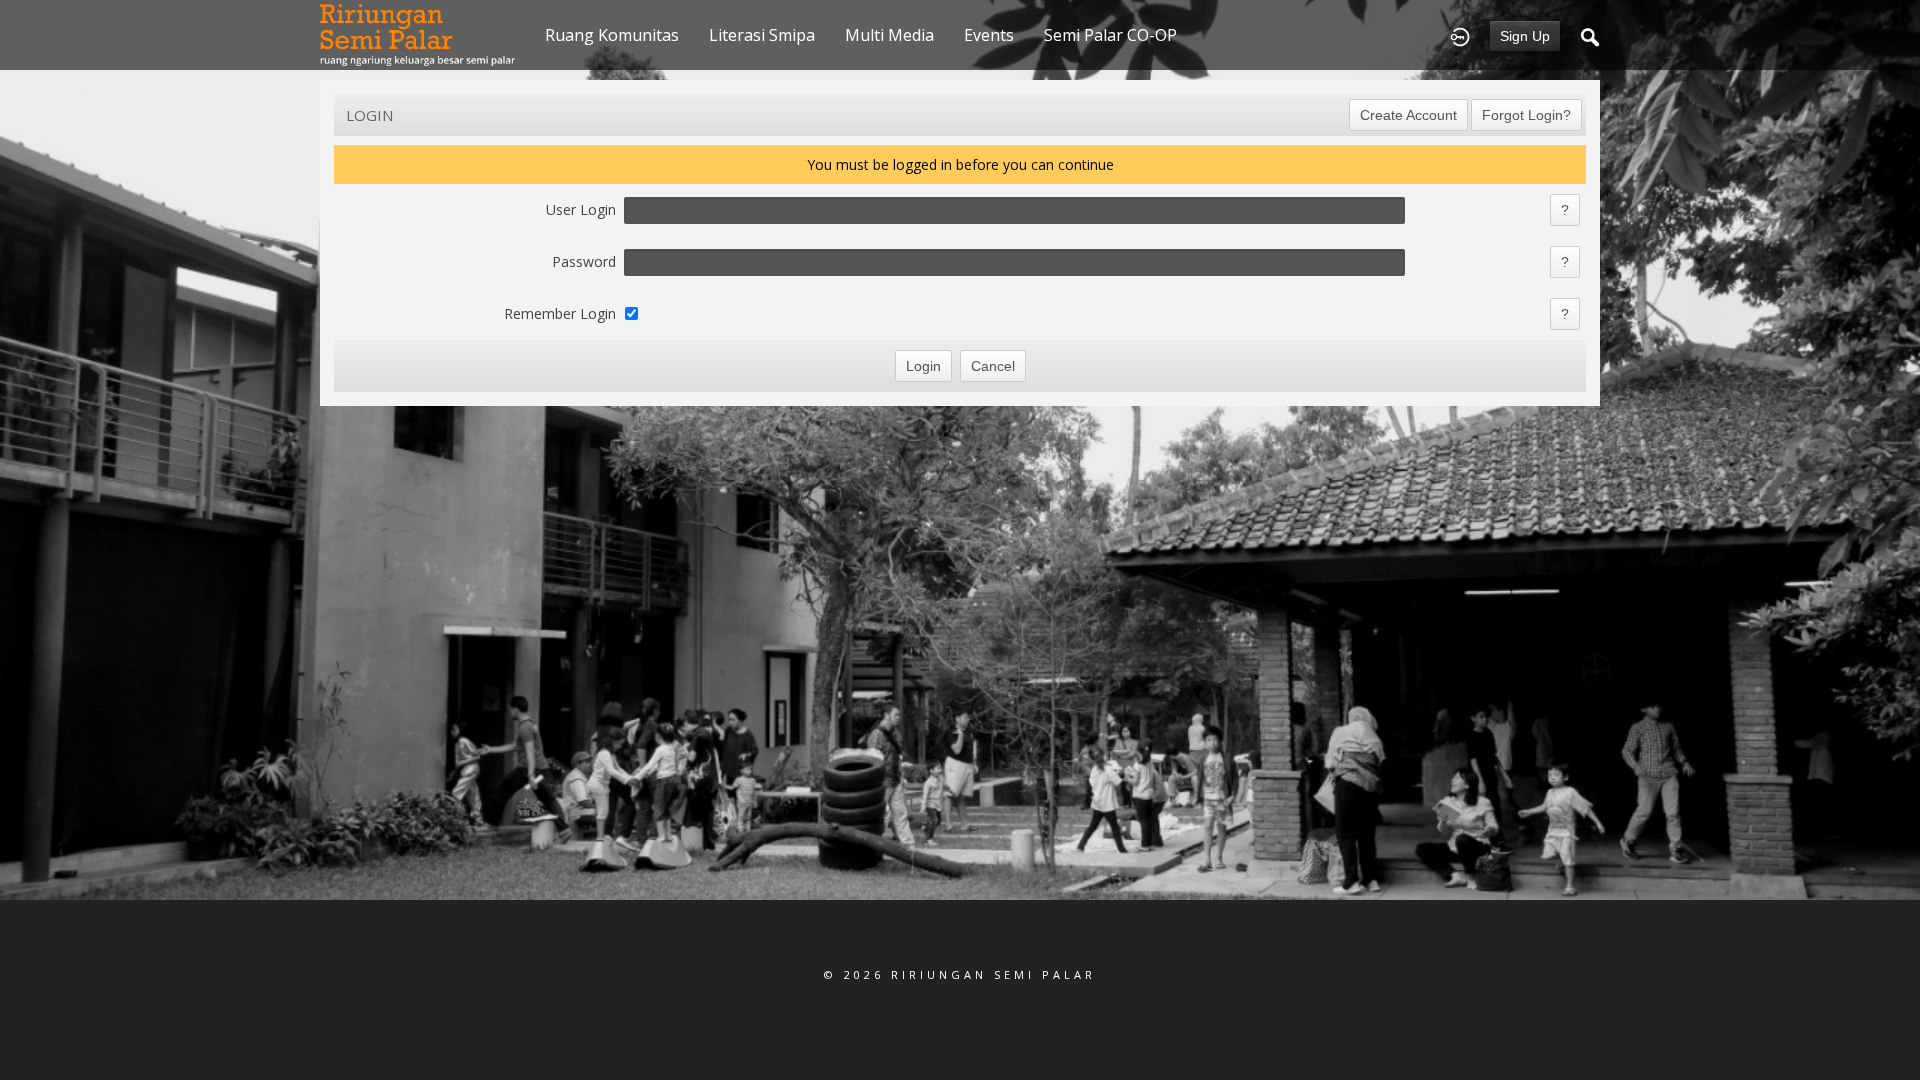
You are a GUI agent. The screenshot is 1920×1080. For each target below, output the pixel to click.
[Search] (1590, 35)
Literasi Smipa (762, 35)
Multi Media (889, 35)
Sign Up (1525, 36)
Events (989, 35)
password (584, 261)
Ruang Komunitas (612, 35)
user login (581, 209)
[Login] (1460, 35)
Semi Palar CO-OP (1110, 35)
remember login (560, 313)
